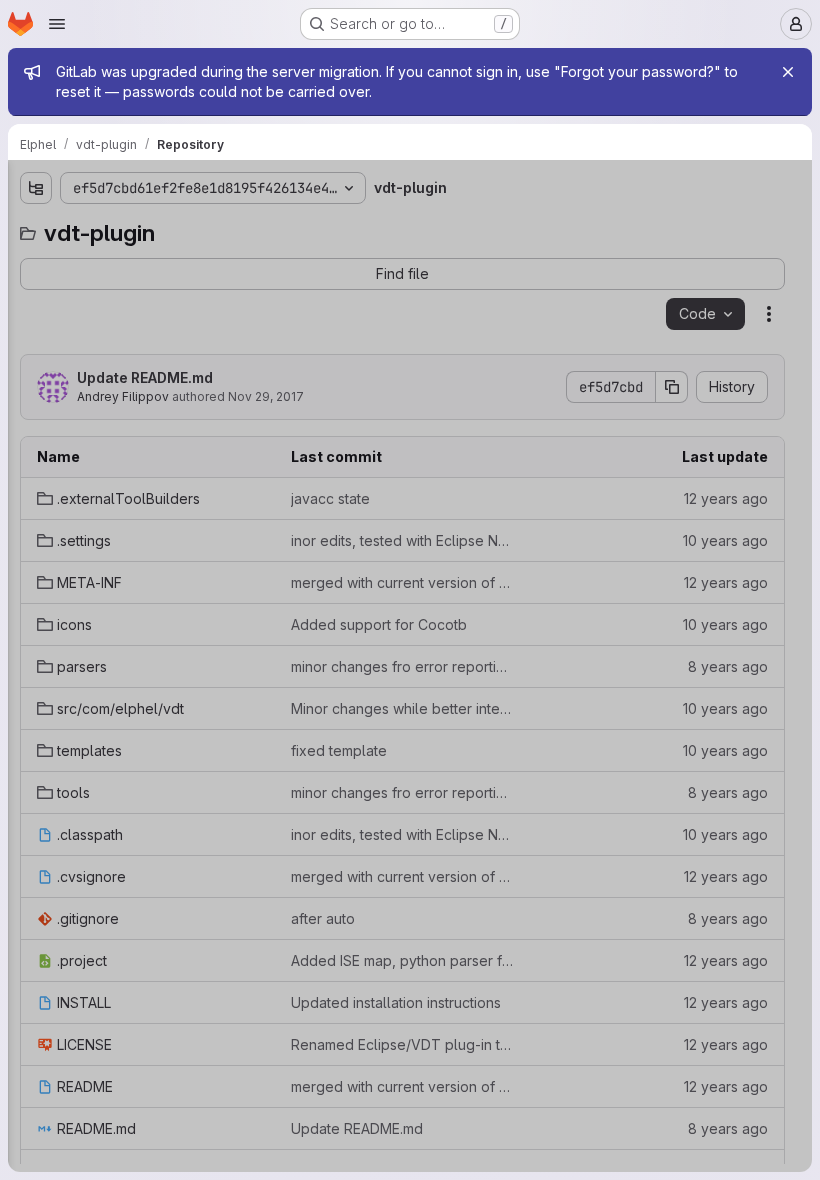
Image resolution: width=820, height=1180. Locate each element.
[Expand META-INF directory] (36, 327)
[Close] (788, 72)
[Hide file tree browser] (36, 188)
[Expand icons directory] (36, 359)
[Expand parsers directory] (36, 391)
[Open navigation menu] (57, 24)
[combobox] (164, 227)
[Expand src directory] (36, 423)
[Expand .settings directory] (36, 295)
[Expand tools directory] (36, 487)
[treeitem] (166, 263)
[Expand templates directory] (36, 455)
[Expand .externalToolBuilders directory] (36, 263)
